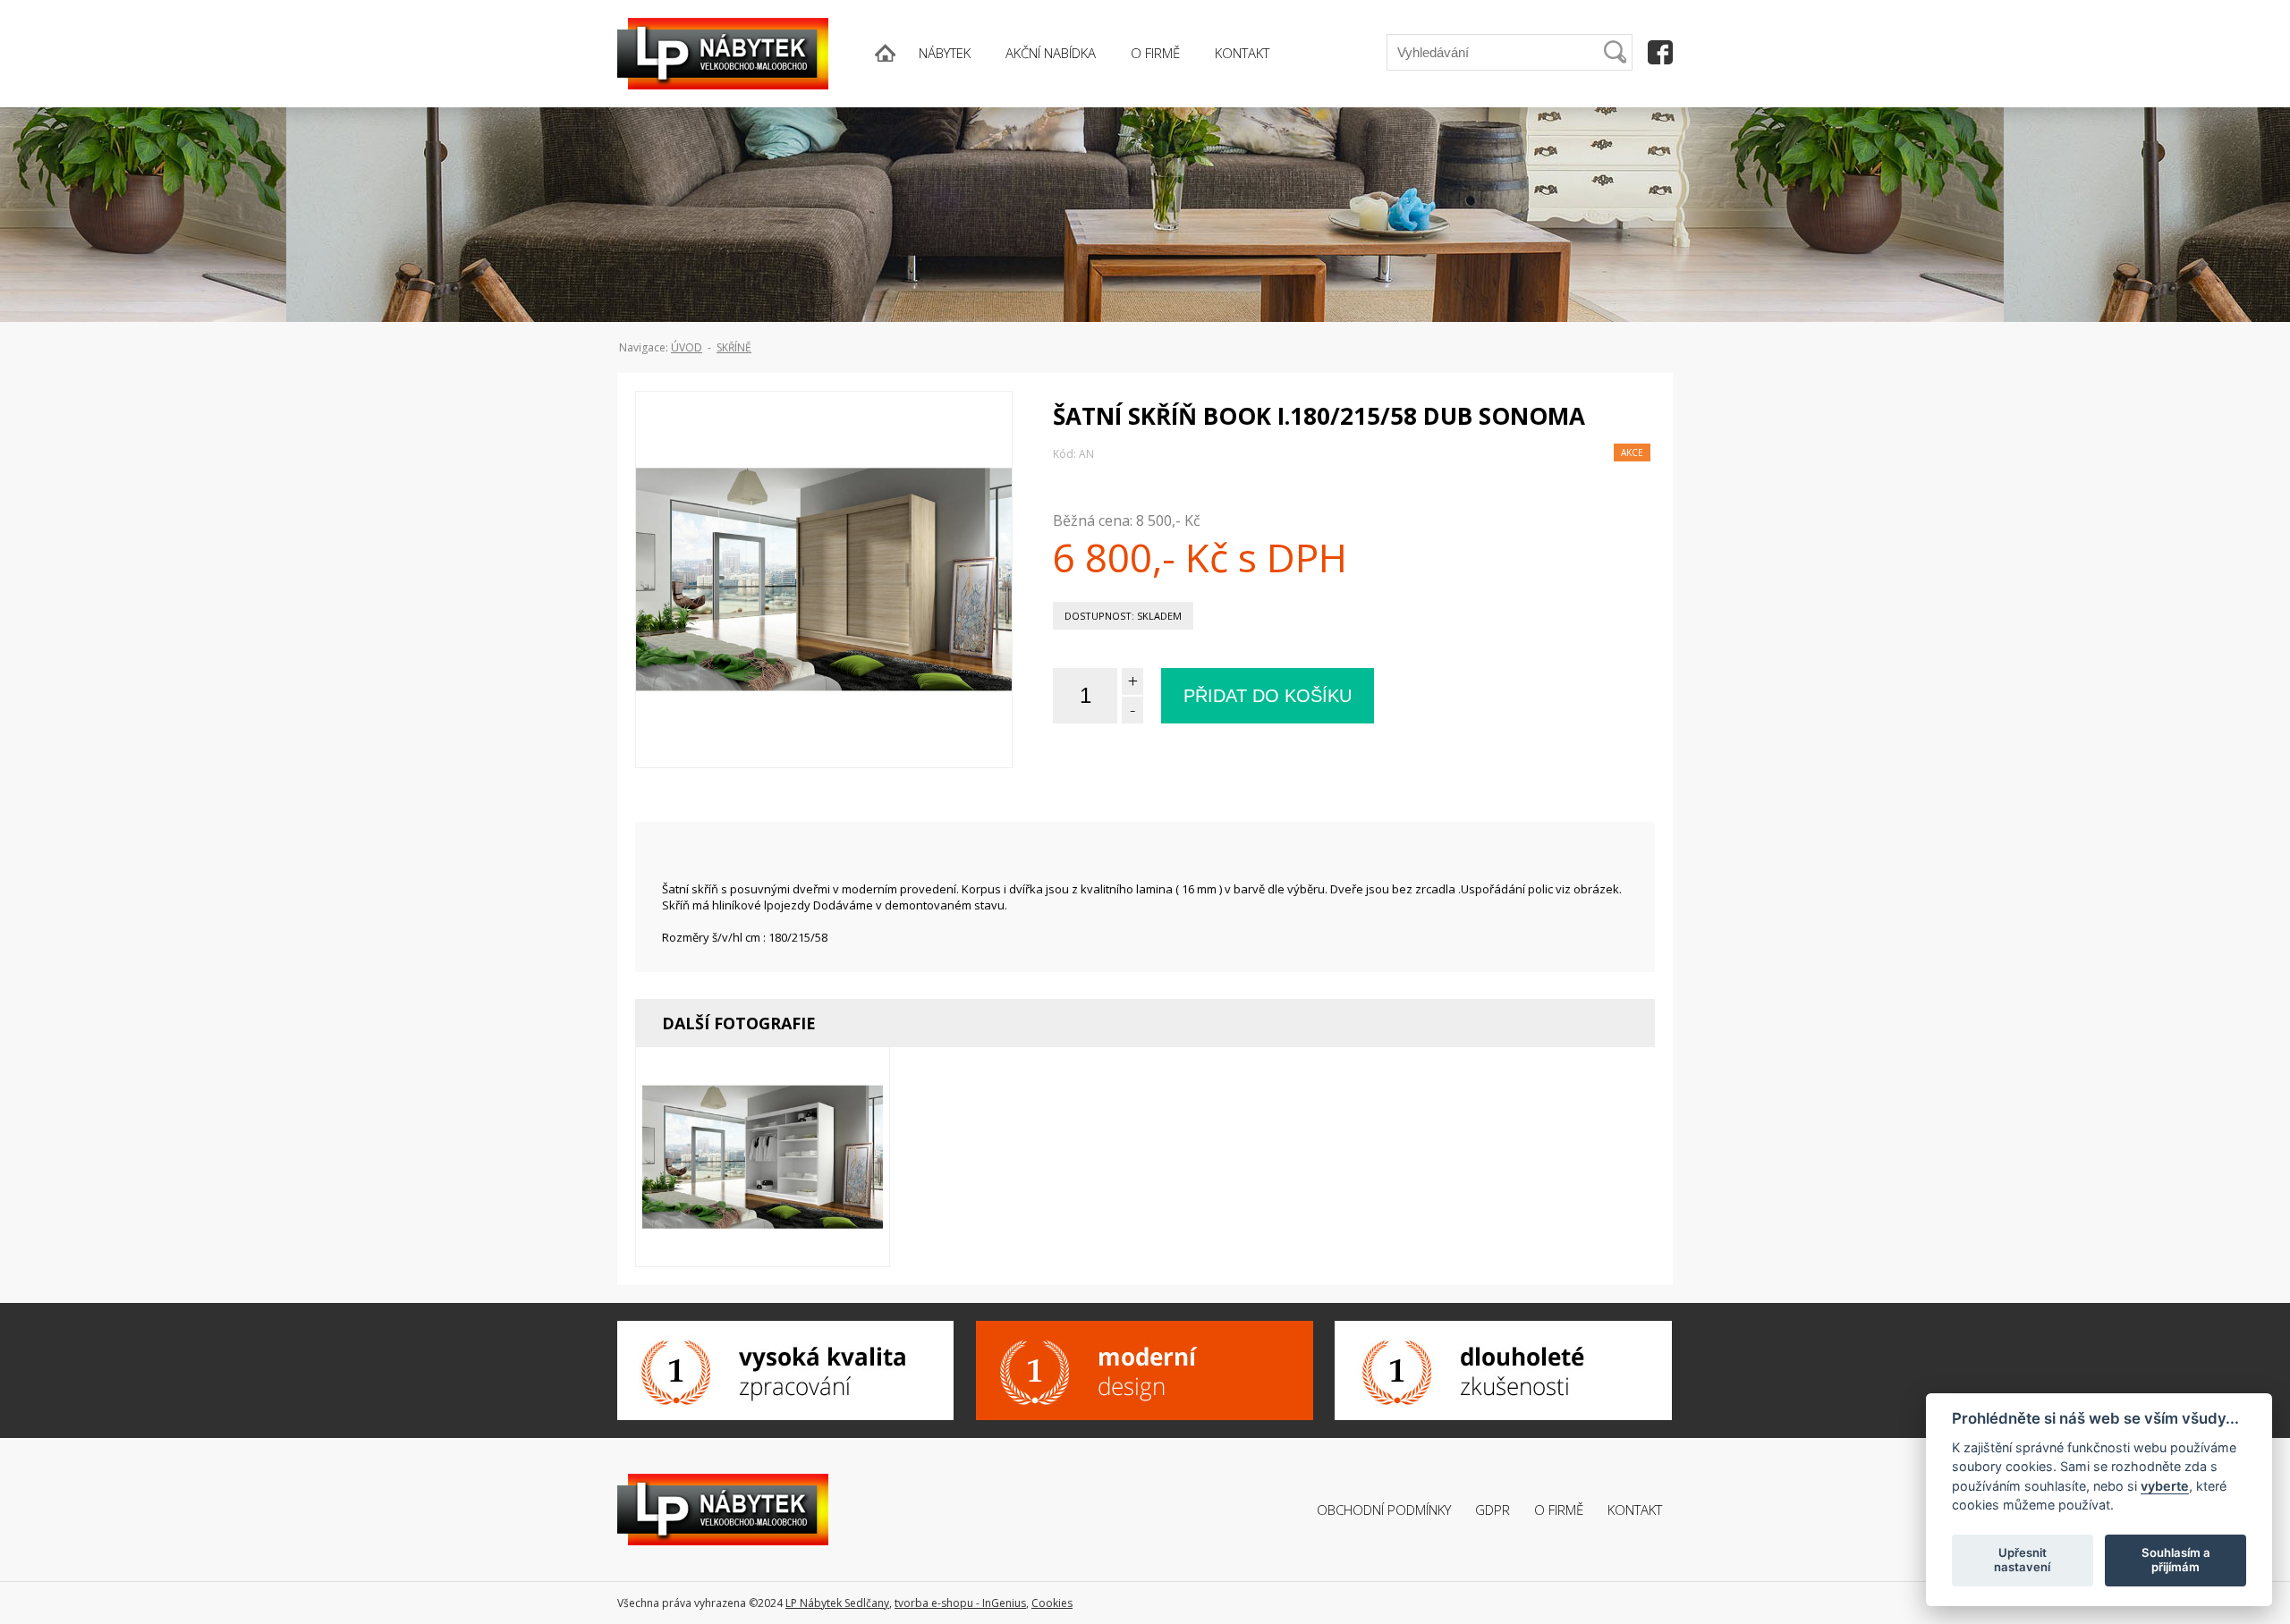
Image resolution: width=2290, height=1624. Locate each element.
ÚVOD (687, 347)
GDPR (1493, 1510)
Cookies (1052, 1603)
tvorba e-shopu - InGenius (960, 1603)
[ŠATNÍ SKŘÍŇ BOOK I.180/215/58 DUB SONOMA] (824, 610)
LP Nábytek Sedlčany (837, 1603)
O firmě (1559, 1510)
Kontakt (1635, 1510)
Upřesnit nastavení (2022, 1560)
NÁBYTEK (945, 53)
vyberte (2165, 1485)
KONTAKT (1242, 53)
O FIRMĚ (1155, 53)
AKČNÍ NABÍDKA (1051, 53)
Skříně (734, 347)
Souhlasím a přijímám (2176, 1560)
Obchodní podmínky (1384, 1510)
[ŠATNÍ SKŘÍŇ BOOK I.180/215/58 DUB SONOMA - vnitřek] (763, 1187)
